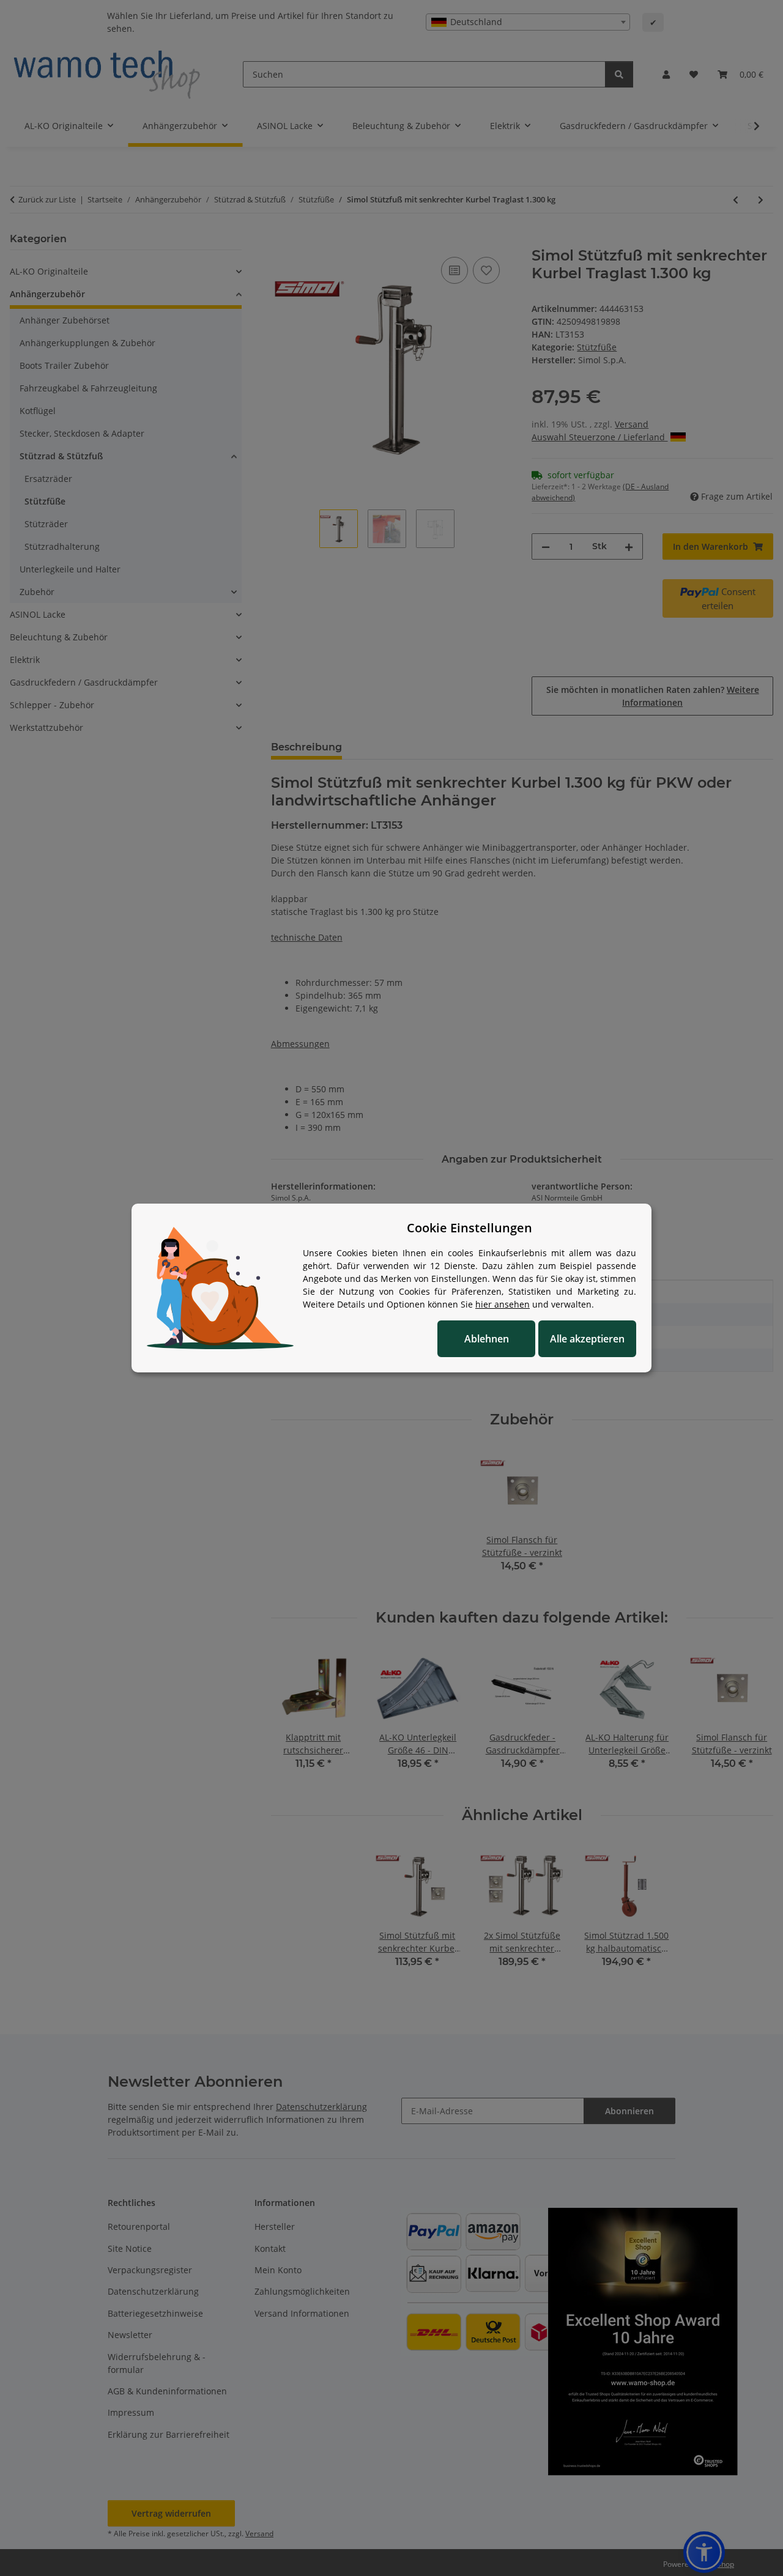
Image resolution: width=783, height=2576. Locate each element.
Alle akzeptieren (587, 1339)
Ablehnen (487, 1339)
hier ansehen (503, 1304)
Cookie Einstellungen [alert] (469, 1228)
